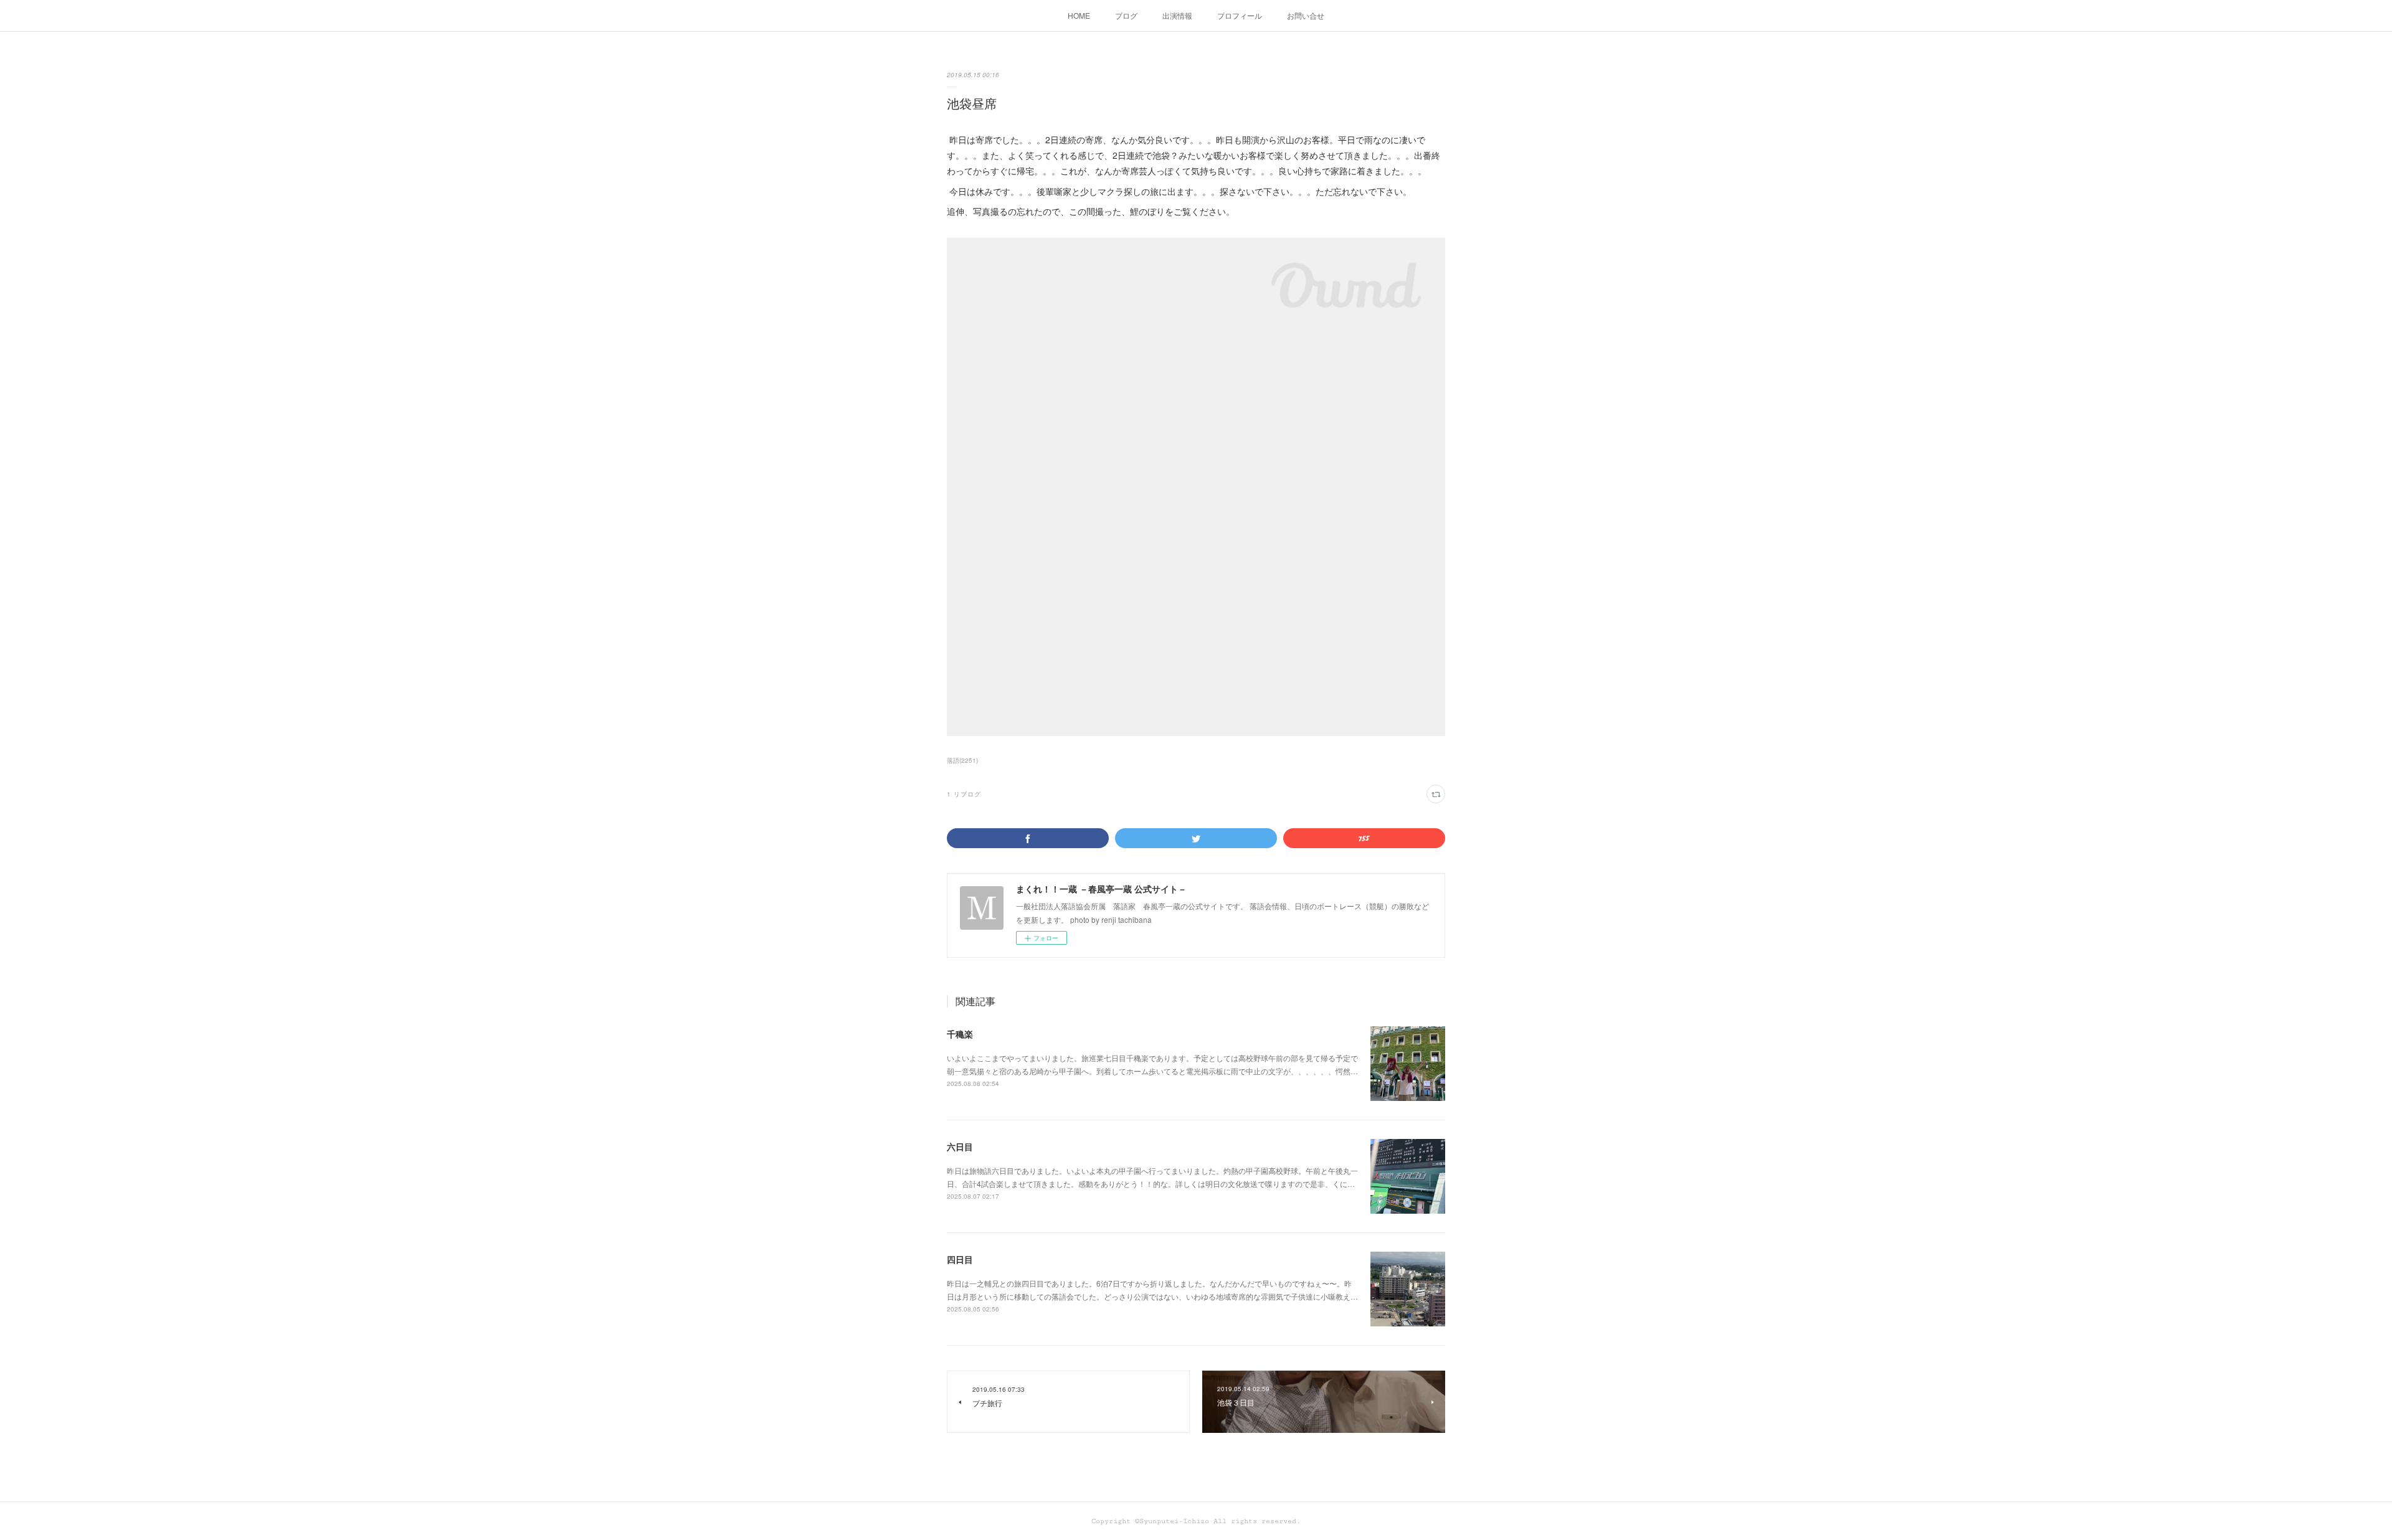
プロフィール (1240, 15)
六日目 (960, 1146)
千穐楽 (960, 1034)
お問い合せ (1306, 15)
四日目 (960, 1259)
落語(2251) (962, 760)
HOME (1079, 15)
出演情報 (1177, 15)
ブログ (1126, 15)
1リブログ (964, 794)
